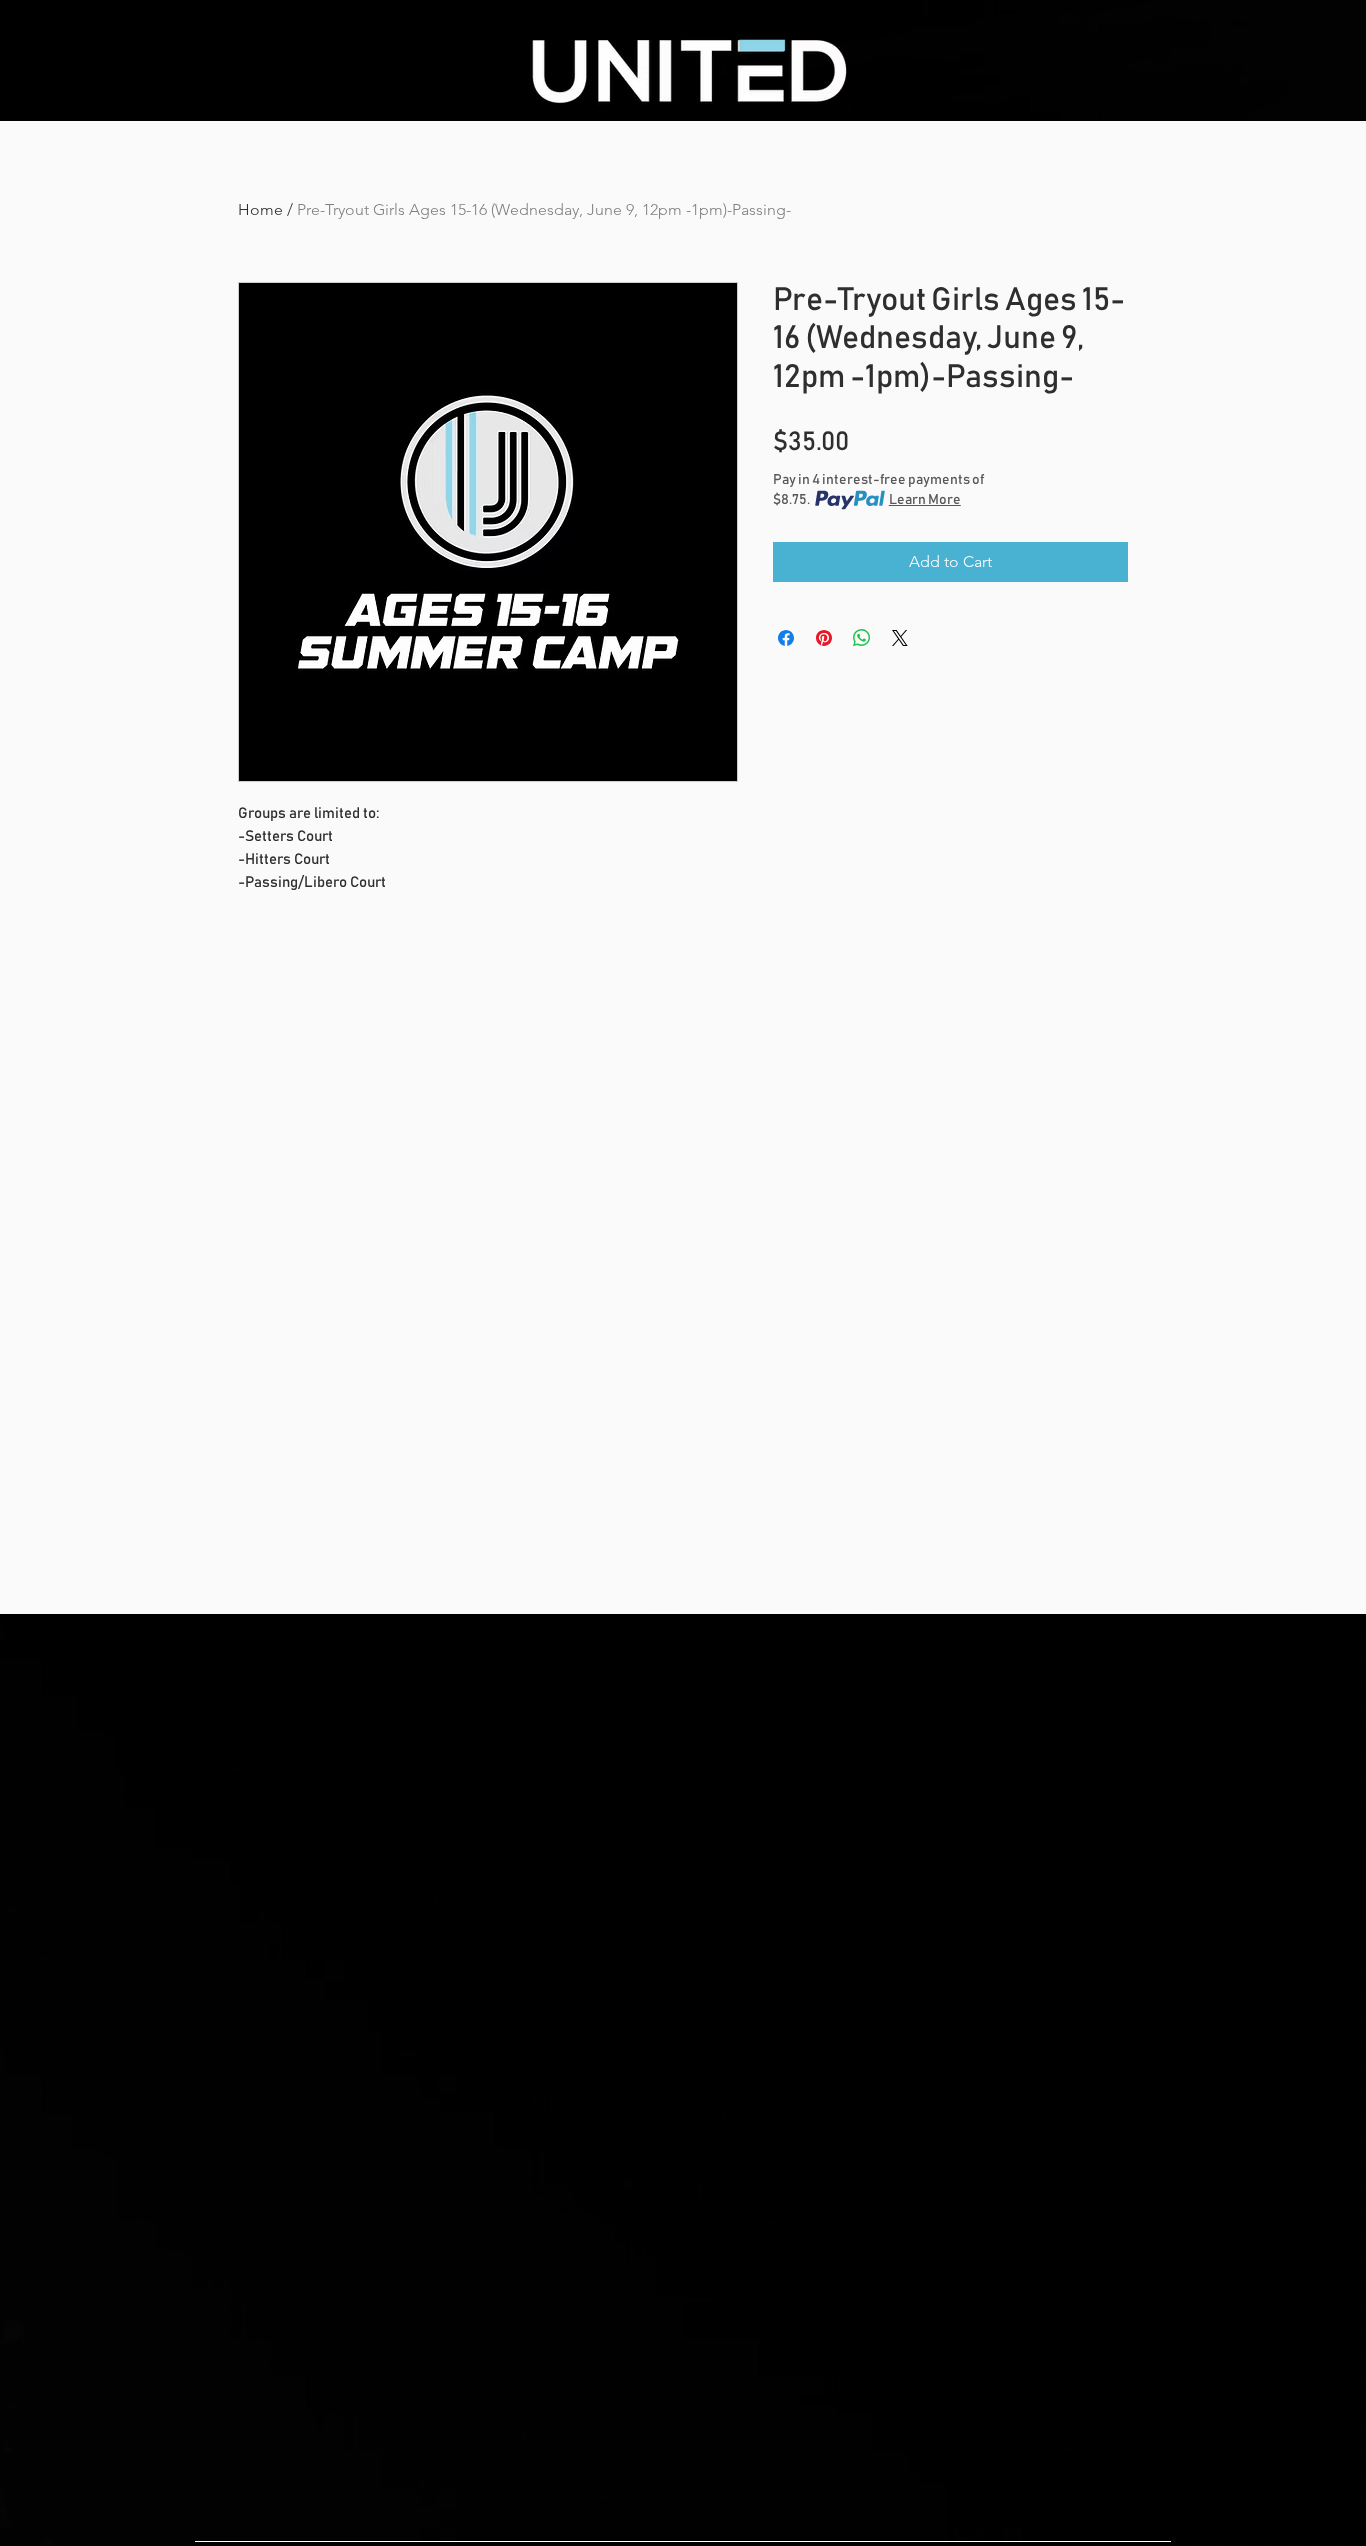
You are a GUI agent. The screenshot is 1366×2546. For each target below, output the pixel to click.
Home (260, 209)
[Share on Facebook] (786, 638)
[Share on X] (900, 638)
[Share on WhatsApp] (862, 638)
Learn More (925, 500)
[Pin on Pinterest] (824, 638)
